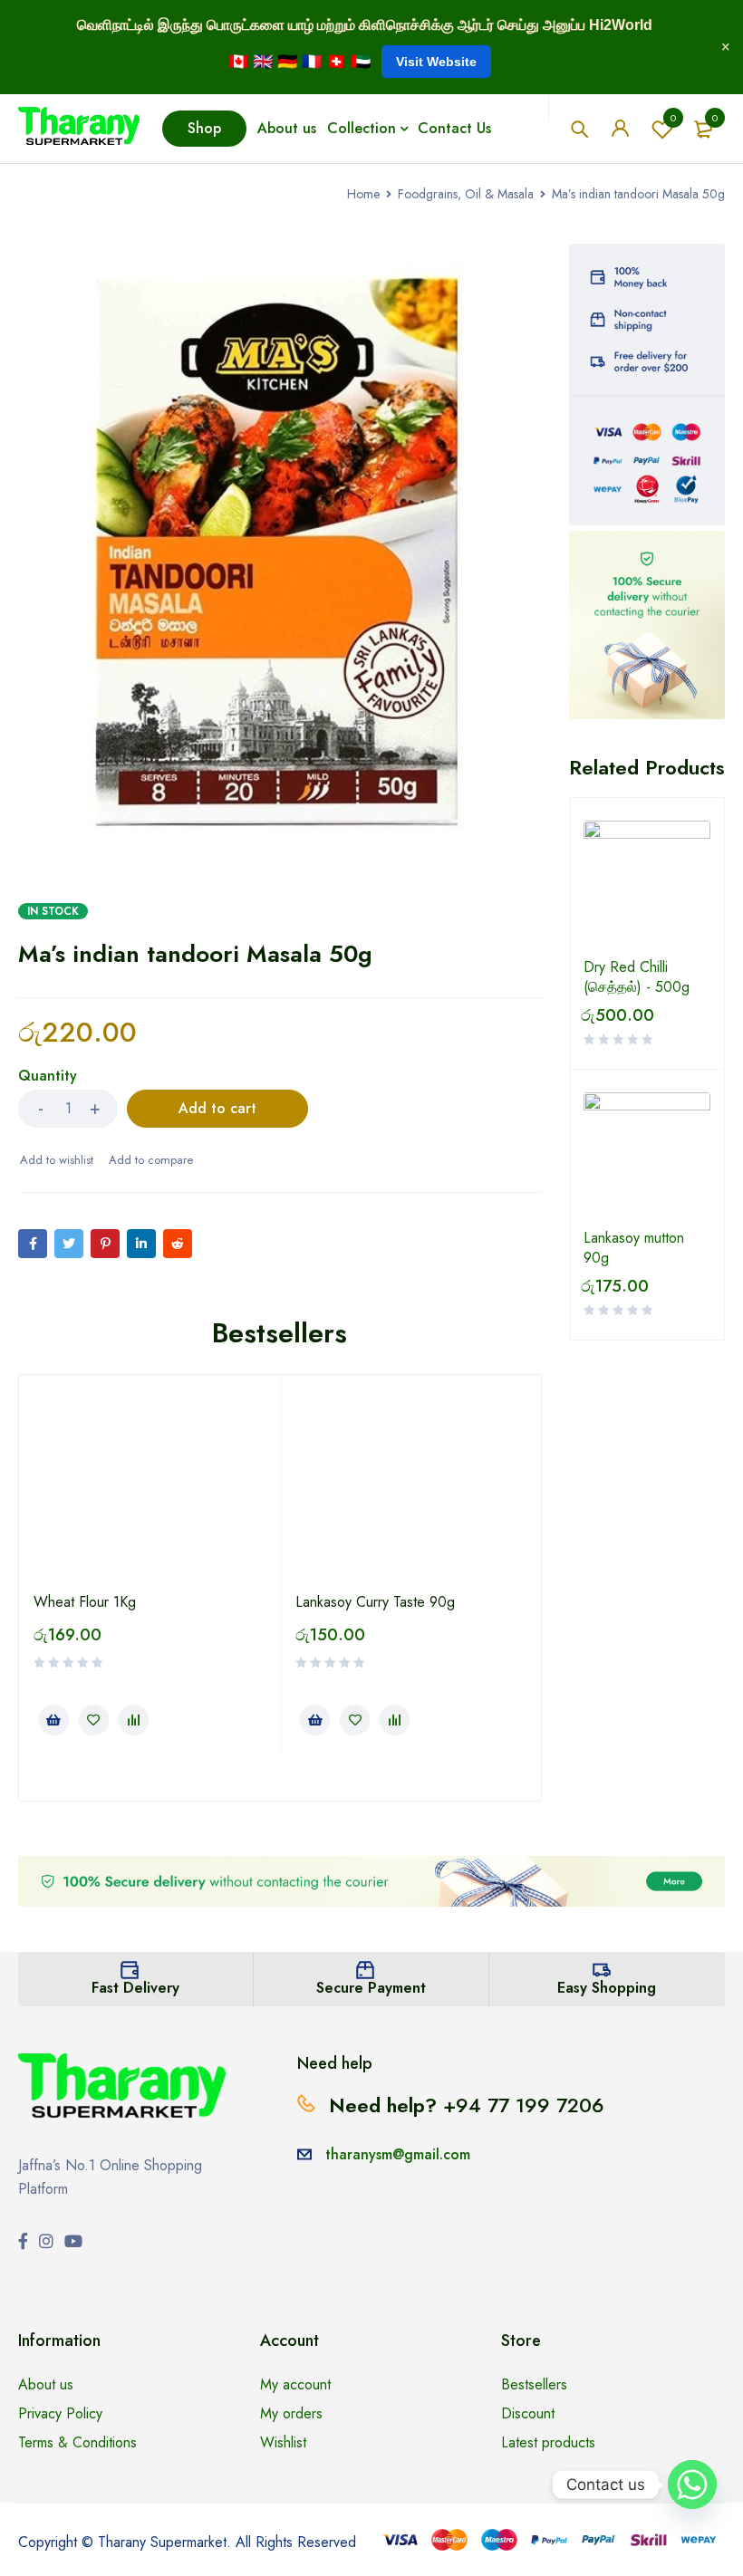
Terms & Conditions (77, 2442)
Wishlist (673, 118)
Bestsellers (534, 2384)
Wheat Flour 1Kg (85, 1602)
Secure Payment (371, 1988)
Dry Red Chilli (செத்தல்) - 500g (637, 977)
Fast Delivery (135, 1988)
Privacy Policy (60, 2413)
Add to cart (217, 1108)
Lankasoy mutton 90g (634, 1248)
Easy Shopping (607, 1988)
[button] (53, 1720)
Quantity (48, 1077)
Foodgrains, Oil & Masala (466, 194)
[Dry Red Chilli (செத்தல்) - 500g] (647, 884)
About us (46, 2384)
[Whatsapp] (692, 2485)
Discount (528, 2413)
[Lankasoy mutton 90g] (647, 1156)
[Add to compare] (150, 1160)
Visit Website (436, 62)
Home (363, 194)
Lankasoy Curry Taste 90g (375, 1602)
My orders (291, 2413)
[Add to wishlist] (56, 1160)
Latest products (548, 2442)
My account (295, 2384)
